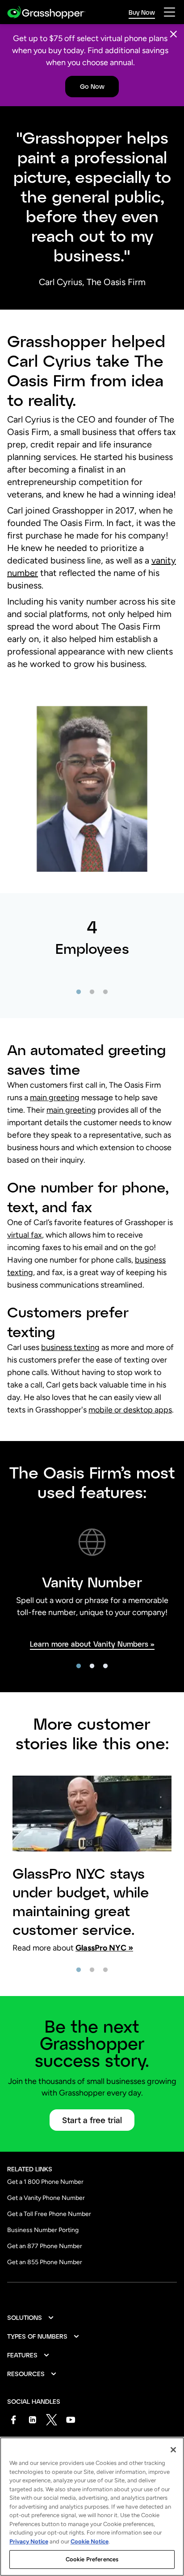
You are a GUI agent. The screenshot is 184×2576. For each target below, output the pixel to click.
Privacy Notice (29, 2541)
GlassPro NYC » (104, 1948)
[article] (92, 956)
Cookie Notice (90, 2541)
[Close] (174, 34)
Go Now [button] (92, 86)
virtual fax (25, 1235)
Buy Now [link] (142, 12)
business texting (70, 1347)
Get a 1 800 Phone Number (45, 2182)
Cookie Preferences (92, 2559)
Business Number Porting (43, 2230)
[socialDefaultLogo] (13, 2420)
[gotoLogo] (46, 12)
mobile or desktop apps (130, 1410)
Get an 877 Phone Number (45, 2246)
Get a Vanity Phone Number (46, 2198)
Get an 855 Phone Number (45, 2262)
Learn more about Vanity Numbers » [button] (92, 1644)
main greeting (55, 1097)
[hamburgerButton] (169, 12)
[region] (92, 2507)
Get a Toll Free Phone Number (49, 2214)
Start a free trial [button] (92, 2120)
